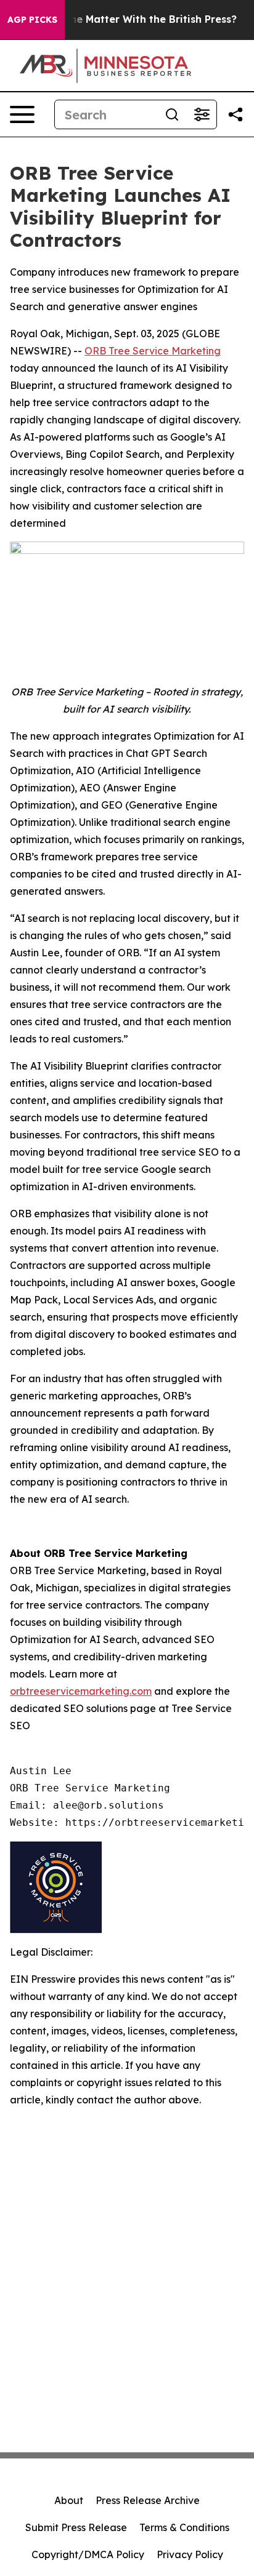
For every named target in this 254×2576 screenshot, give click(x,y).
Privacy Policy (190, 2554)
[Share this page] (236, 114)
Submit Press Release (76, 2527)
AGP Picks (32, 20)
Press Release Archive (148, 2500)
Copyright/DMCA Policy (88, 2554)
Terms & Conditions (184, 2527)
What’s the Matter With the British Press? (132, 19)
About (69, 2500)
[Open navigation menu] (22, 114)
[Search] (172, 114)
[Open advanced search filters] (202, 114)
